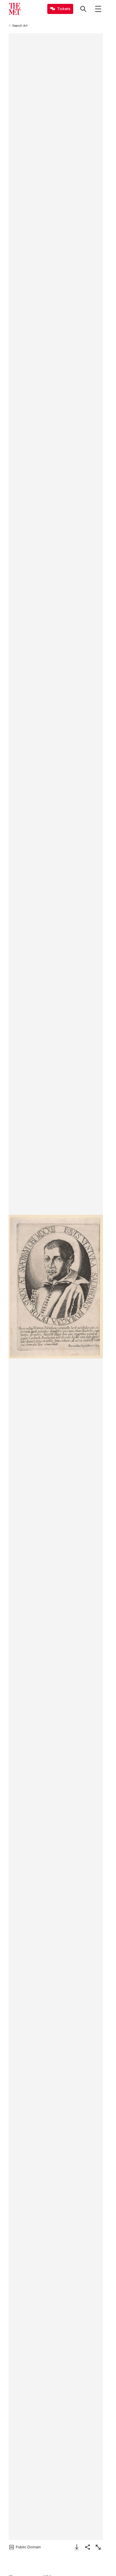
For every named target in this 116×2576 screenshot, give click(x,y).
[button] (56, 1287)
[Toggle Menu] (98, 9)
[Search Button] (83, 9)
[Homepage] (15, 9)
